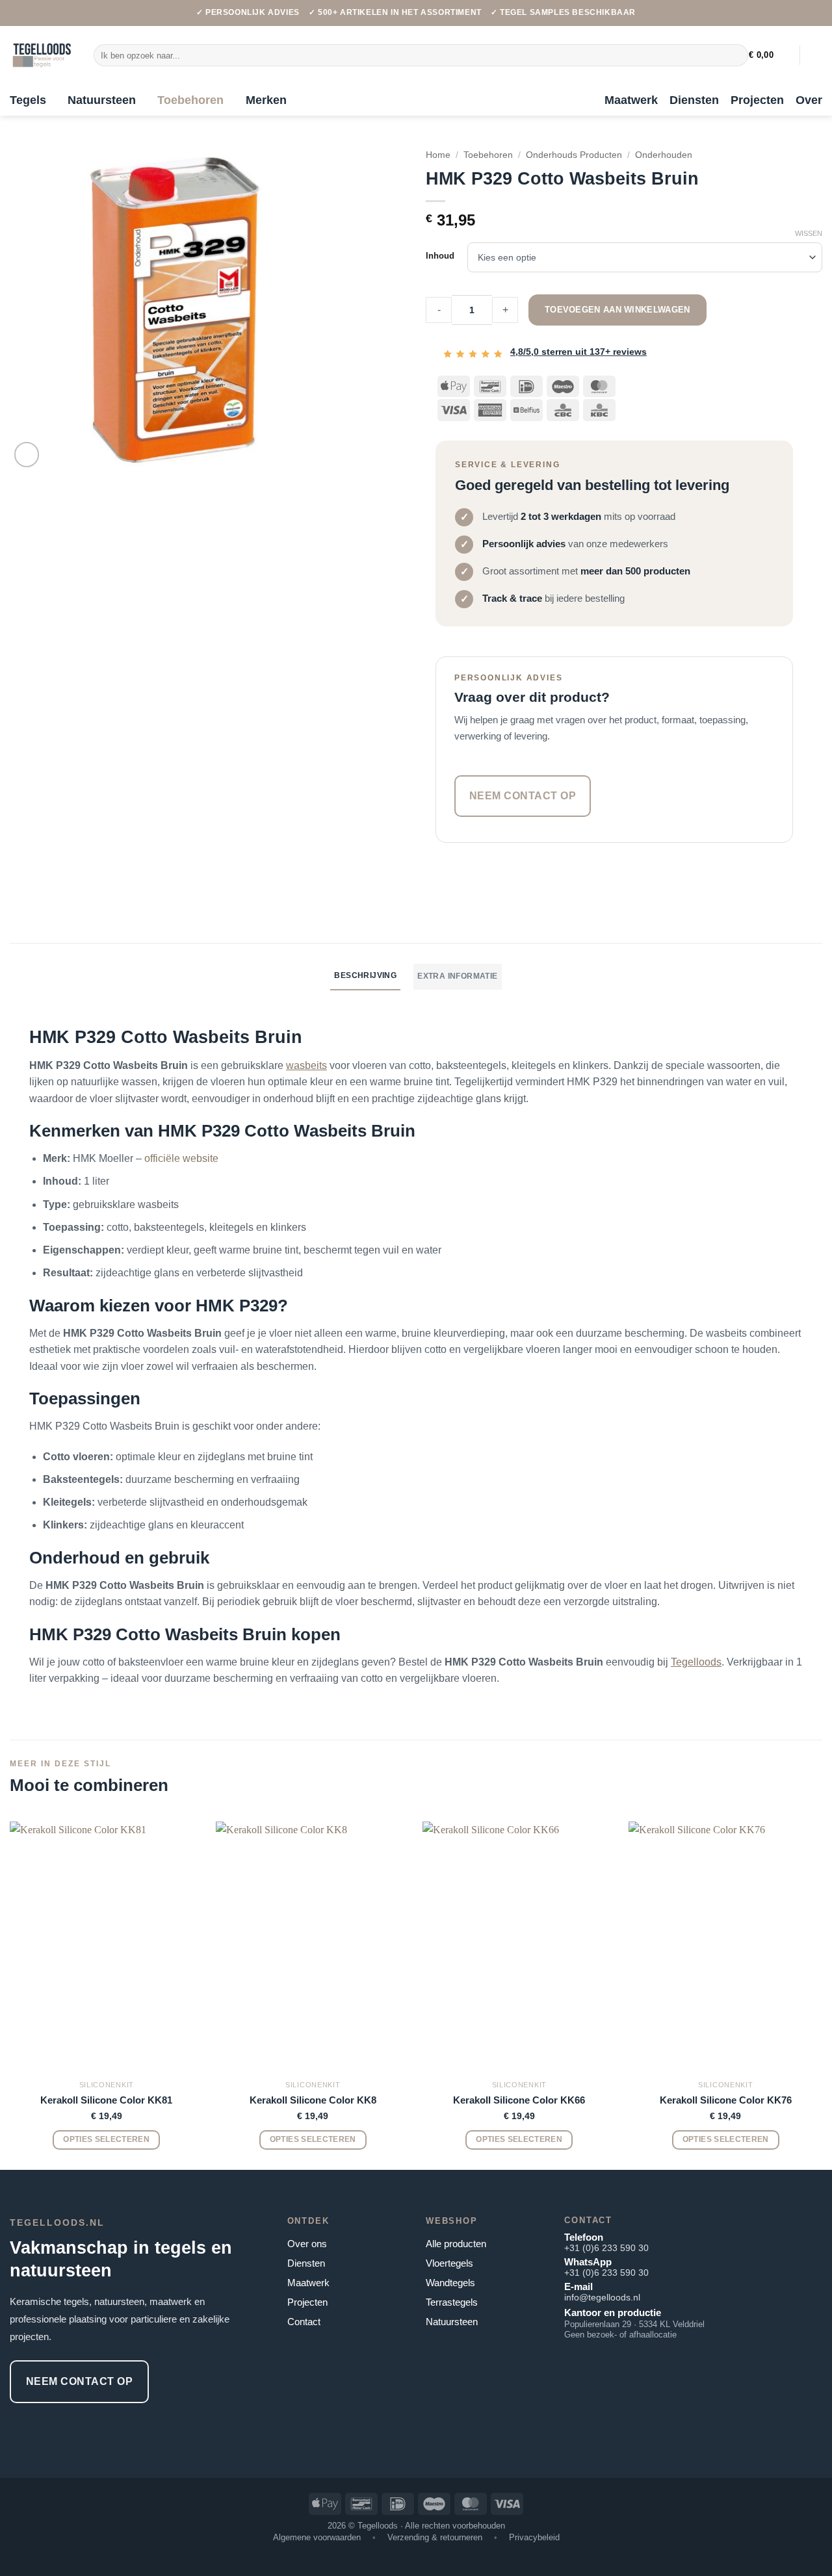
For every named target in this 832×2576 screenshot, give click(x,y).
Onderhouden (664, 155)
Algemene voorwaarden (317, 2537)
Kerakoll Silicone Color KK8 (313, 2100)
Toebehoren (190, 100)
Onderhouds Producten (574, 155)
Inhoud (440, 256)
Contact (304, 2322)
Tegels (28, 100)
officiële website (181, 1158)
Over (809, 100)
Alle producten (456, 2244)
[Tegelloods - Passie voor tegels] (42, 55)
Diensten (694, 100)
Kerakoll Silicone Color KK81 (106, 2100)
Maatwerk (631, 100)
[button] (769, 55)
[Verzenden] (735, 55)
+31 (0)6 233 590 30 (606, 2248)
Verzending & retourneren (435, 2537)
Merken (266, 100)
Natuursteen (102, 100)
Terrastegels (452, 2302)
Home (438, 155)
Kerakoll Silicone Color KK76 (726, 2100)
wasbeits (306, 1065)
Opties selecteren (106, 2139)
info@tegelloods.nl (602, 2297)
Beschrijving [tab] (365, 975)
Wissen (809, 233)
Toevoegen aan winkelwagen (617, 310)
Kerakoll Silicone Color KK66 (519, 2100)
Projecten (757, 100)
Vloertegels (449, 2263)
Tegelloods (696, 1662)
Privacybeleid (534, 2537)
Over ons (307, 2244)
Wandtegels (450, 2283)
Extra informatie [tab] (457, 976)
